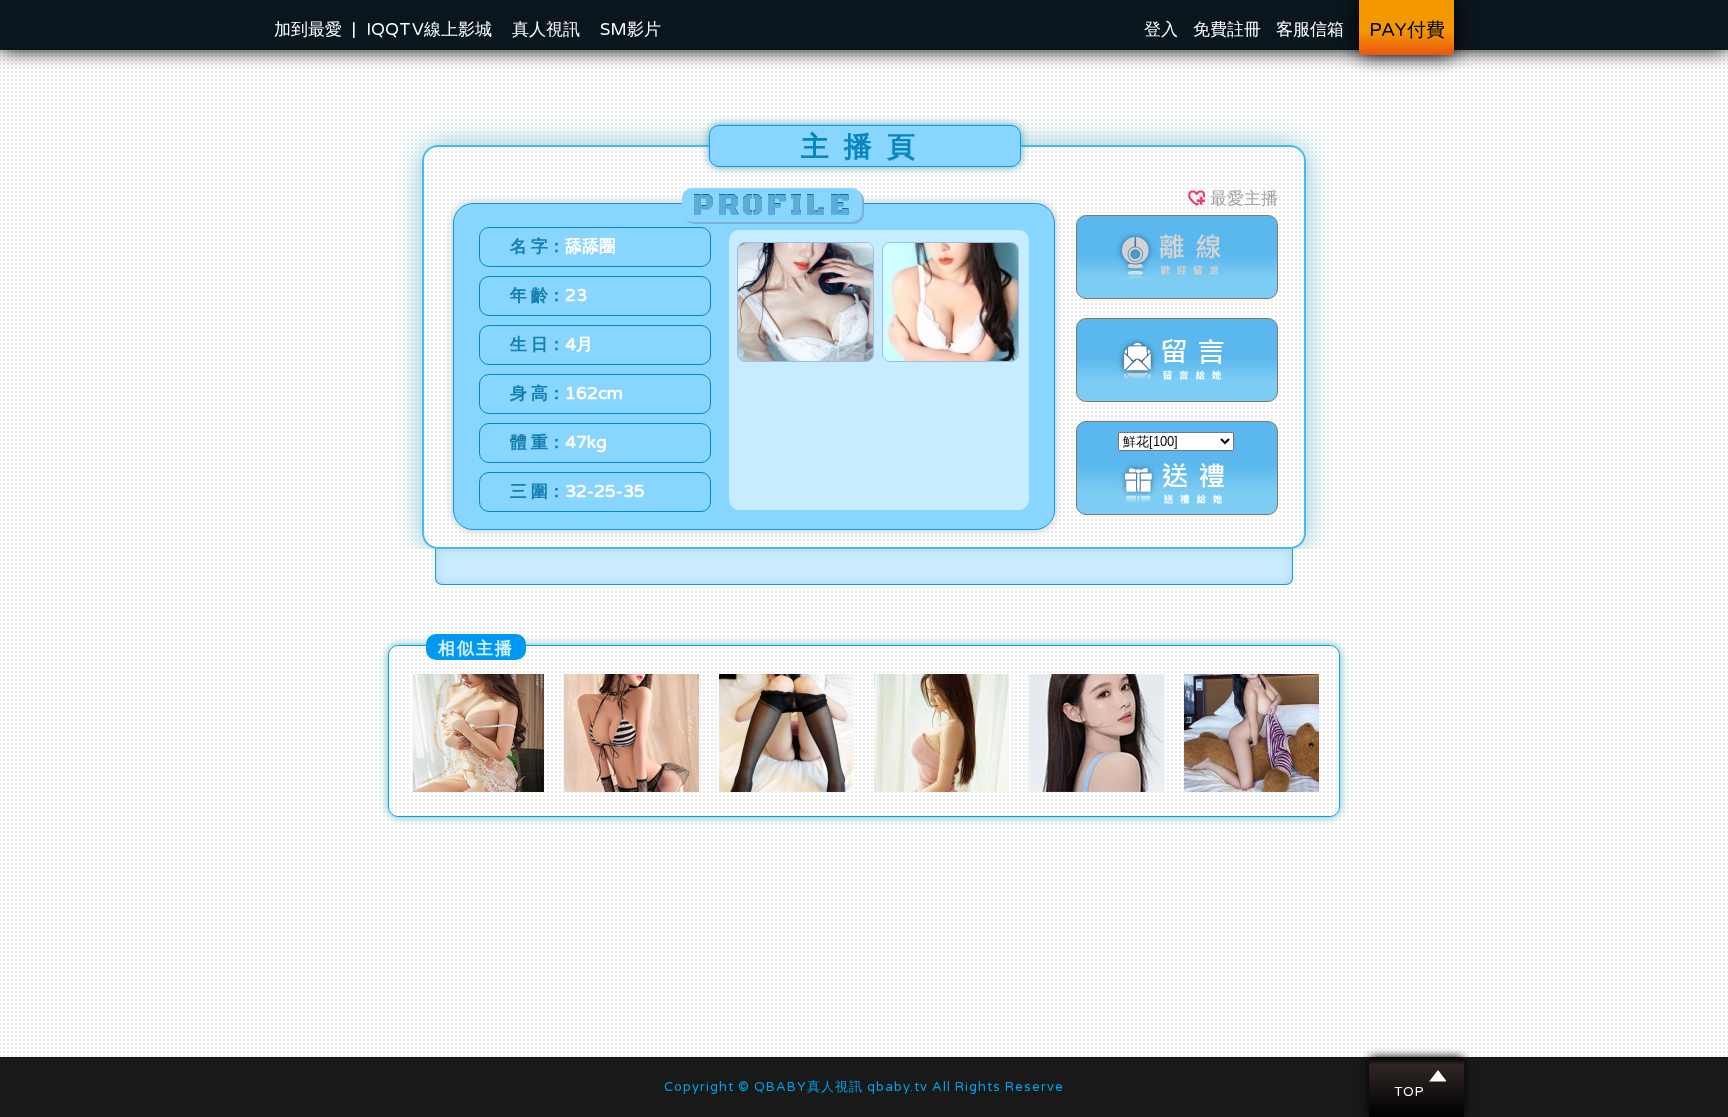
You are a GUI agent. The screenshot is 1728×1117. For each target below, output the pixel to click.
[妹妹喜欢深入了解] (941, 787)
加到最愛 (308, 29)
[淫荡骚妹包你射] (1251, 787)
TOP (1417, 1075)
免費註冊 (1227, 29)
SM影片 (630, 29)
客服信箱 (1310, 29)
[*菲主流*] (786, 787)
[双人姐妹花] (1096, 787)
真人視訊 (546, 29)
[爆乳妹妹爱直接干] (631, 787)
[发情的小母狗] (476, 787)
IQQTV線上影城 (429, 29)
